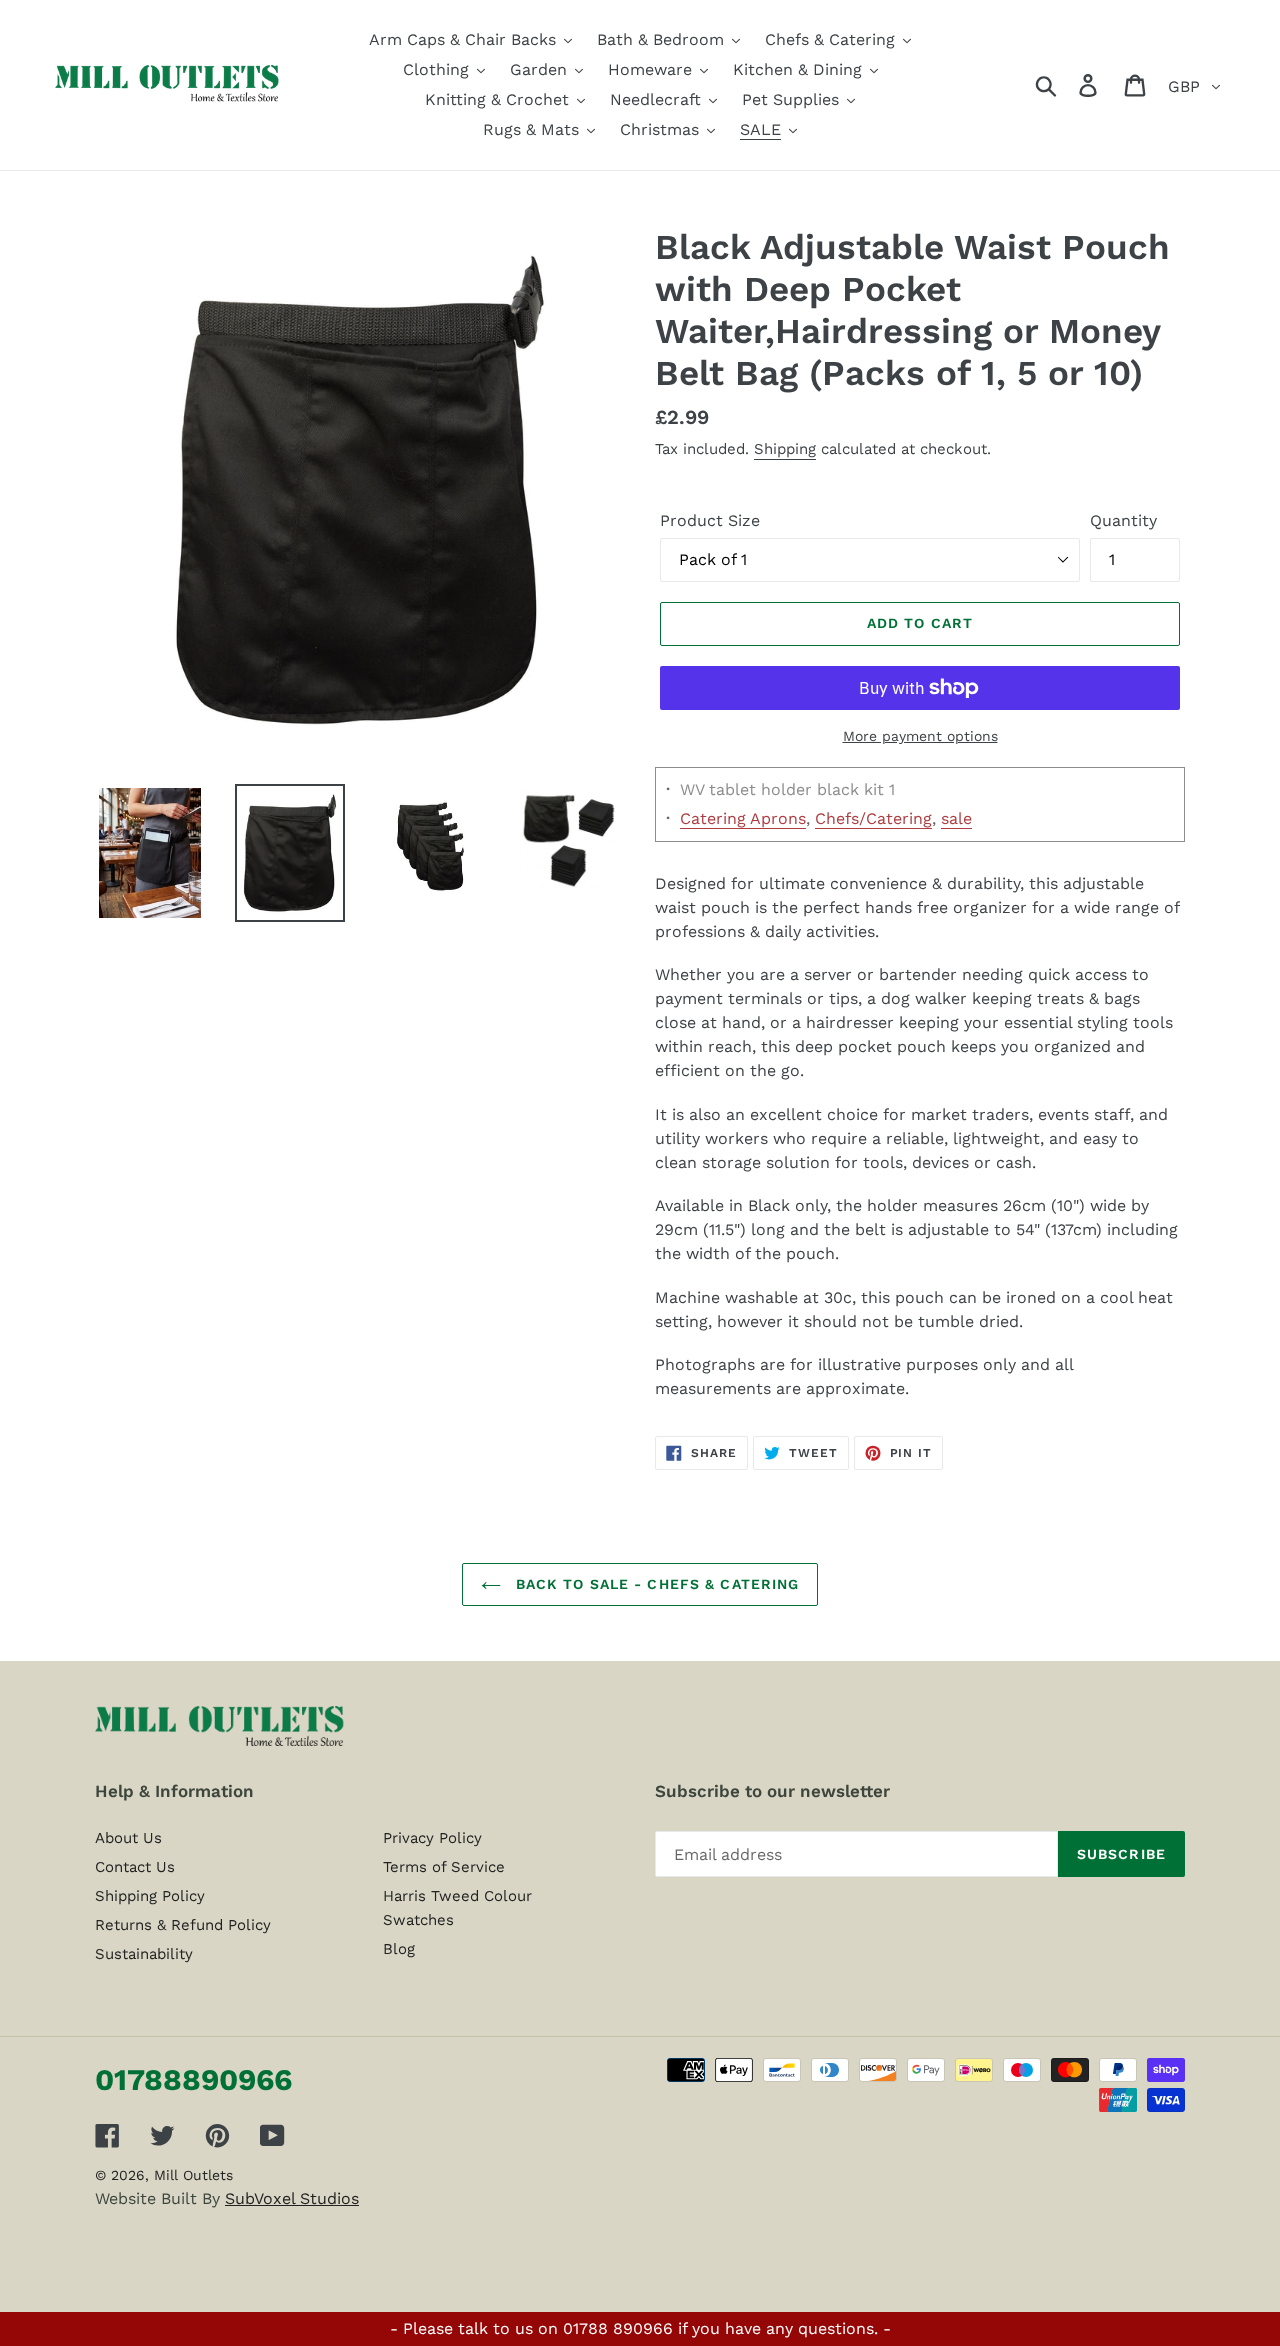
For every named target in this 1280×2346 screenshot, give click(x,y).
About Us (128, 1838)
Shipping (785, 449)
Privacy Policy (432, 1838)
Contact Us (135, 1867)
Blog (399, 1949)
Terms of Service (444, 1867)
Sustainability (144, 1954)
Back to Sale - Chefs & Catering (655, 1584)
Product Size (710, 520)
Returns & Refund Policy (183, 1925)
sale (956, 818)
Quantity (1123, 520)
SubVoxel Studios (292, 2198)
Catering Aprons (743, 818)
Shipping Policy (150, 1896)
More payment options (920, 736)
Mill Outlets (193, 2175)
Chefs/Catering (873, 818)
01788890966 (193, 2079)
